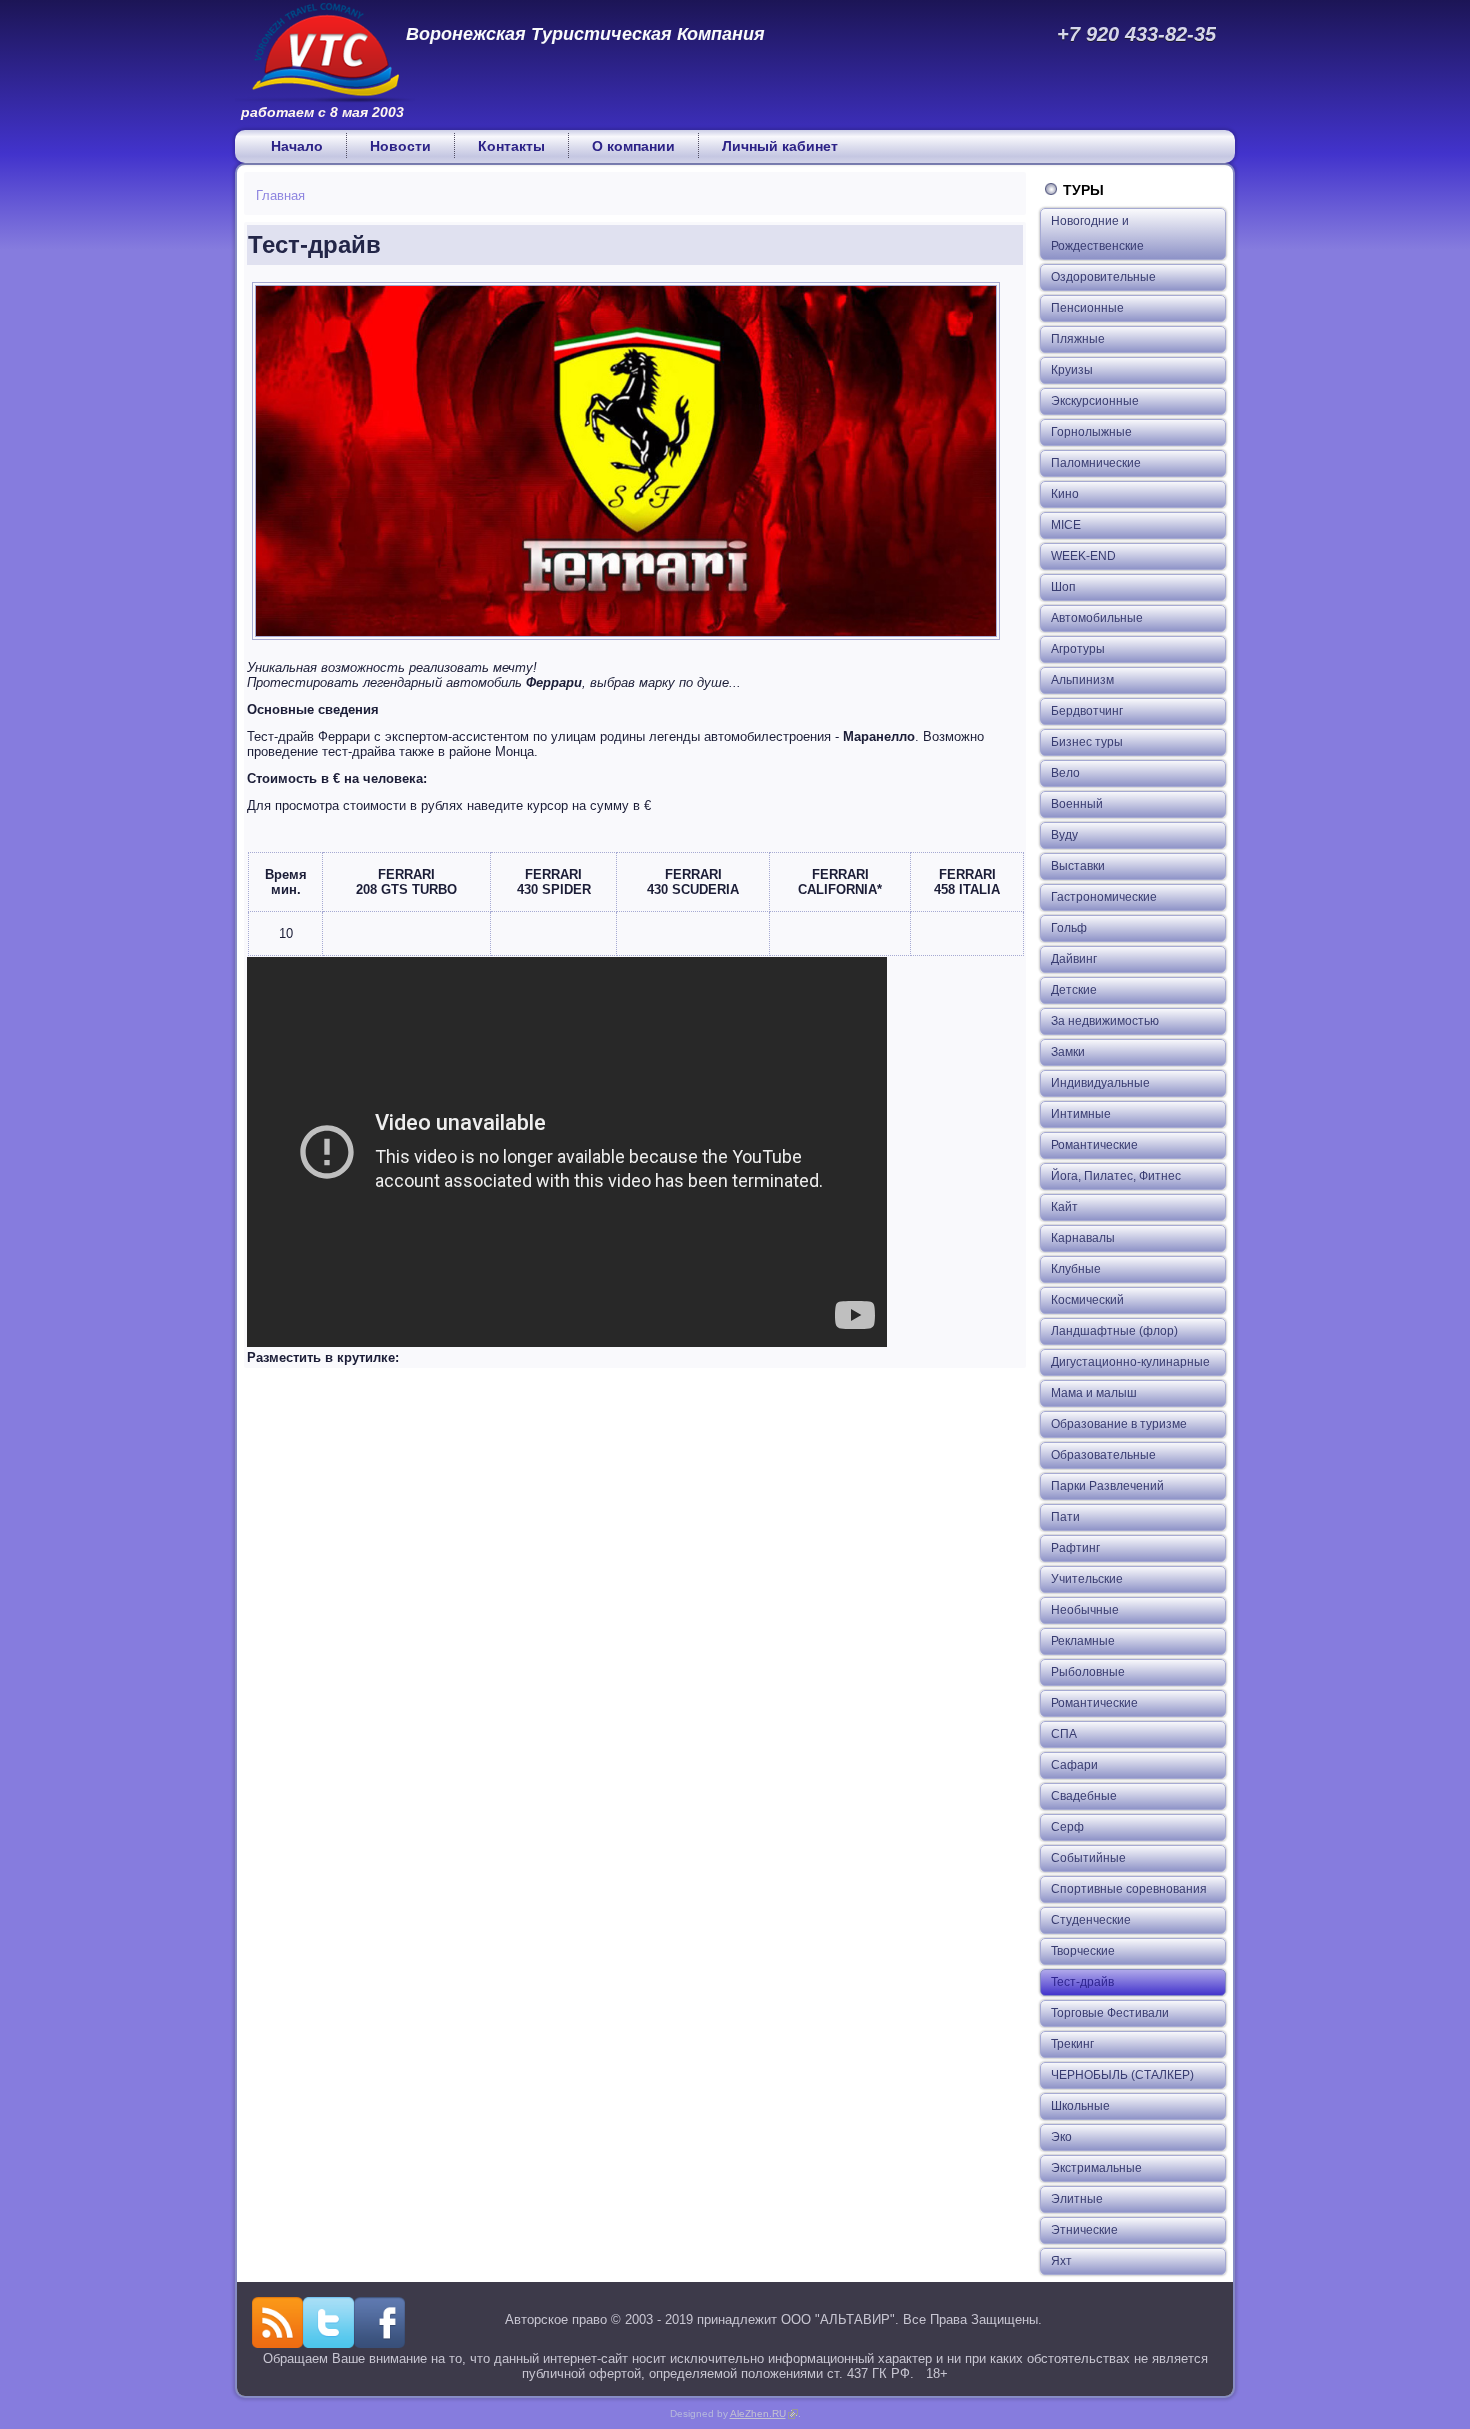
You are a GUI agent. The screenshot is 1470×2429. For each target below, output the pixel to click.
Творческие (1083, 1951)
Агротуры (1078, 649)
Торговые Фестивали (1110, 2013)
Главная (280, 195)
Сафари (1074, 1765)
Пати (1065, 1517)
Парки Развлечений (1107, 1486)
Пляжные (1078, 339)
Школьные (1080, 2106)
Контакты (511, 146)
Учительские (1087, 1579)
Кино (1065, 494)
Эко (1061, 2137)
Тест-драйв (1082, 1982)
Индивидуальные (1100, 1083)
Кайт (1064, 1207)
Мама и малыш (1094, 1393)
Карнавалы (1083, 1238)
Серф (1067, 1827)
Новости (400, 146)
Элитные (1077, 2199)
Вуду (1064, 835)
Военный (1077, 804)
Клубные (1076, 1269)
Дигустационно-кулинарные (1130, 1362)
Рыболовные (1088, 1672)
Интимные (1081, 1114)
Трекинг (1072, 2044)
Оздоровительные (1103, 277)
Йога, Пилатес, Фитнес (1116, 1176)
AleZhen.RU (764, 2413)
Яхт (1061, 2261)
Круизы (1072, 370)
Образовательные (1103, 1455)
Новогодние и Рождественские (1097, 233)
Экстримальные (1096, 2168)
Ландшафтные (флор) (1114, 1331)
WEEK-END (1083, 556)
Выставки (1078, 866)
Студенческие (1091, 1920)
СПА (1064, 1734)
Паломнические (1096, 463)
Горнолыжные (1091, 432)
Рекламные (1083, 1641)
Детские (1074, 990)
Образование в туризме (1119, 1424)
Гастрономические (1104, 897)
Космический (1087, 1300)
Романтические (1094, 1145)
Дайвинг (1074, 959)
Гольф (1069, 928)
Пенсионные (1087, 308)
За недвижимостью (1105, 1021)
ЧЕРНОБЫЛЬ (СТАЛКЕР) (1122, 2075)
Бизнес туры (1087, 742)
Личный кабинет (780, 146)
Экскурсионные (1095, 401)
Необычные (1085, 1610)
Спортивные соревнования (1129, 1889)
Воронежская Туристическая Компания (585, 34)
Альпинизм (1082, 680)
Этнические (1084, 2230)
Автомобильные (1097, 618)
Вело (1065, 773)
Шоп (1063, 587)
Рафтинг (1075, 1548)
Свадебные (1084, 1796)
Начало (297, 146)
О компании (633, 146)
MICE (1066, 525)
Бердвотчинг (1087, 711)
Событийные (1088, 1858)
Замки (1068, 1052)
